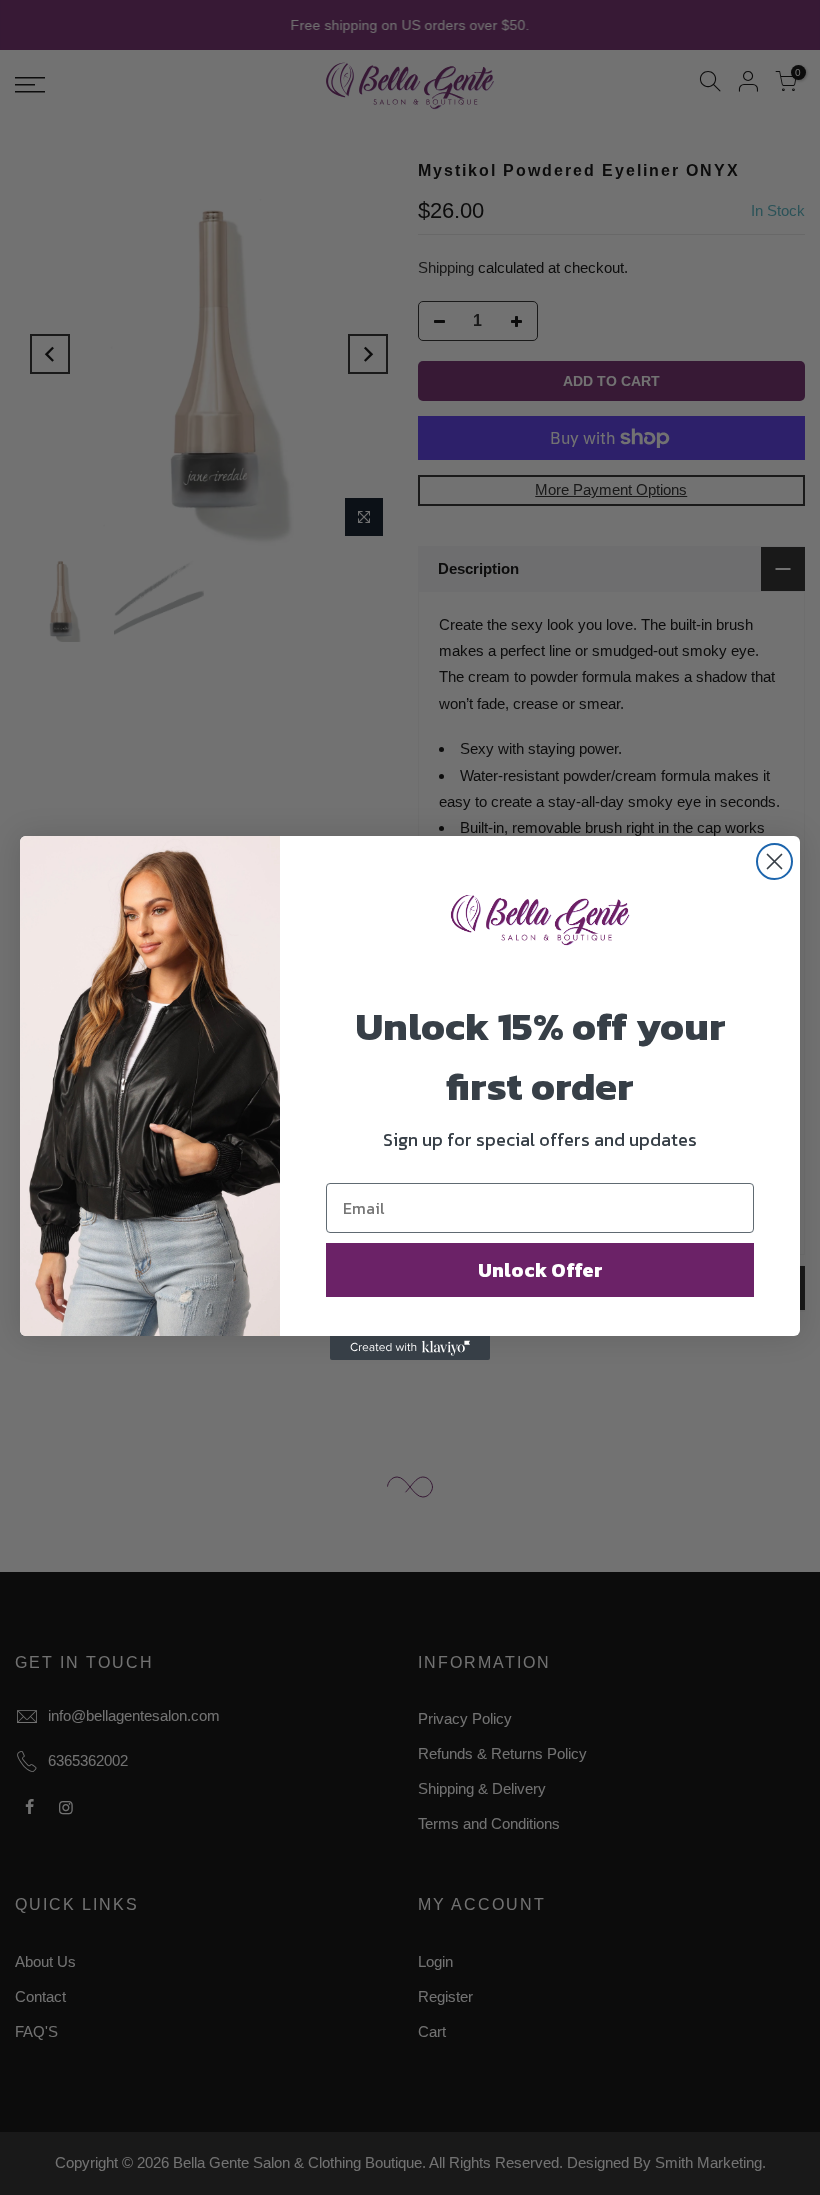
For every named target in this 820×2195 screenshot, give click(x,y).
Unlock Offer (540, 1270)
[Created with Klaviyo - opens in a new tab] (410, 1348)
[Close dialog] (774, 861)
